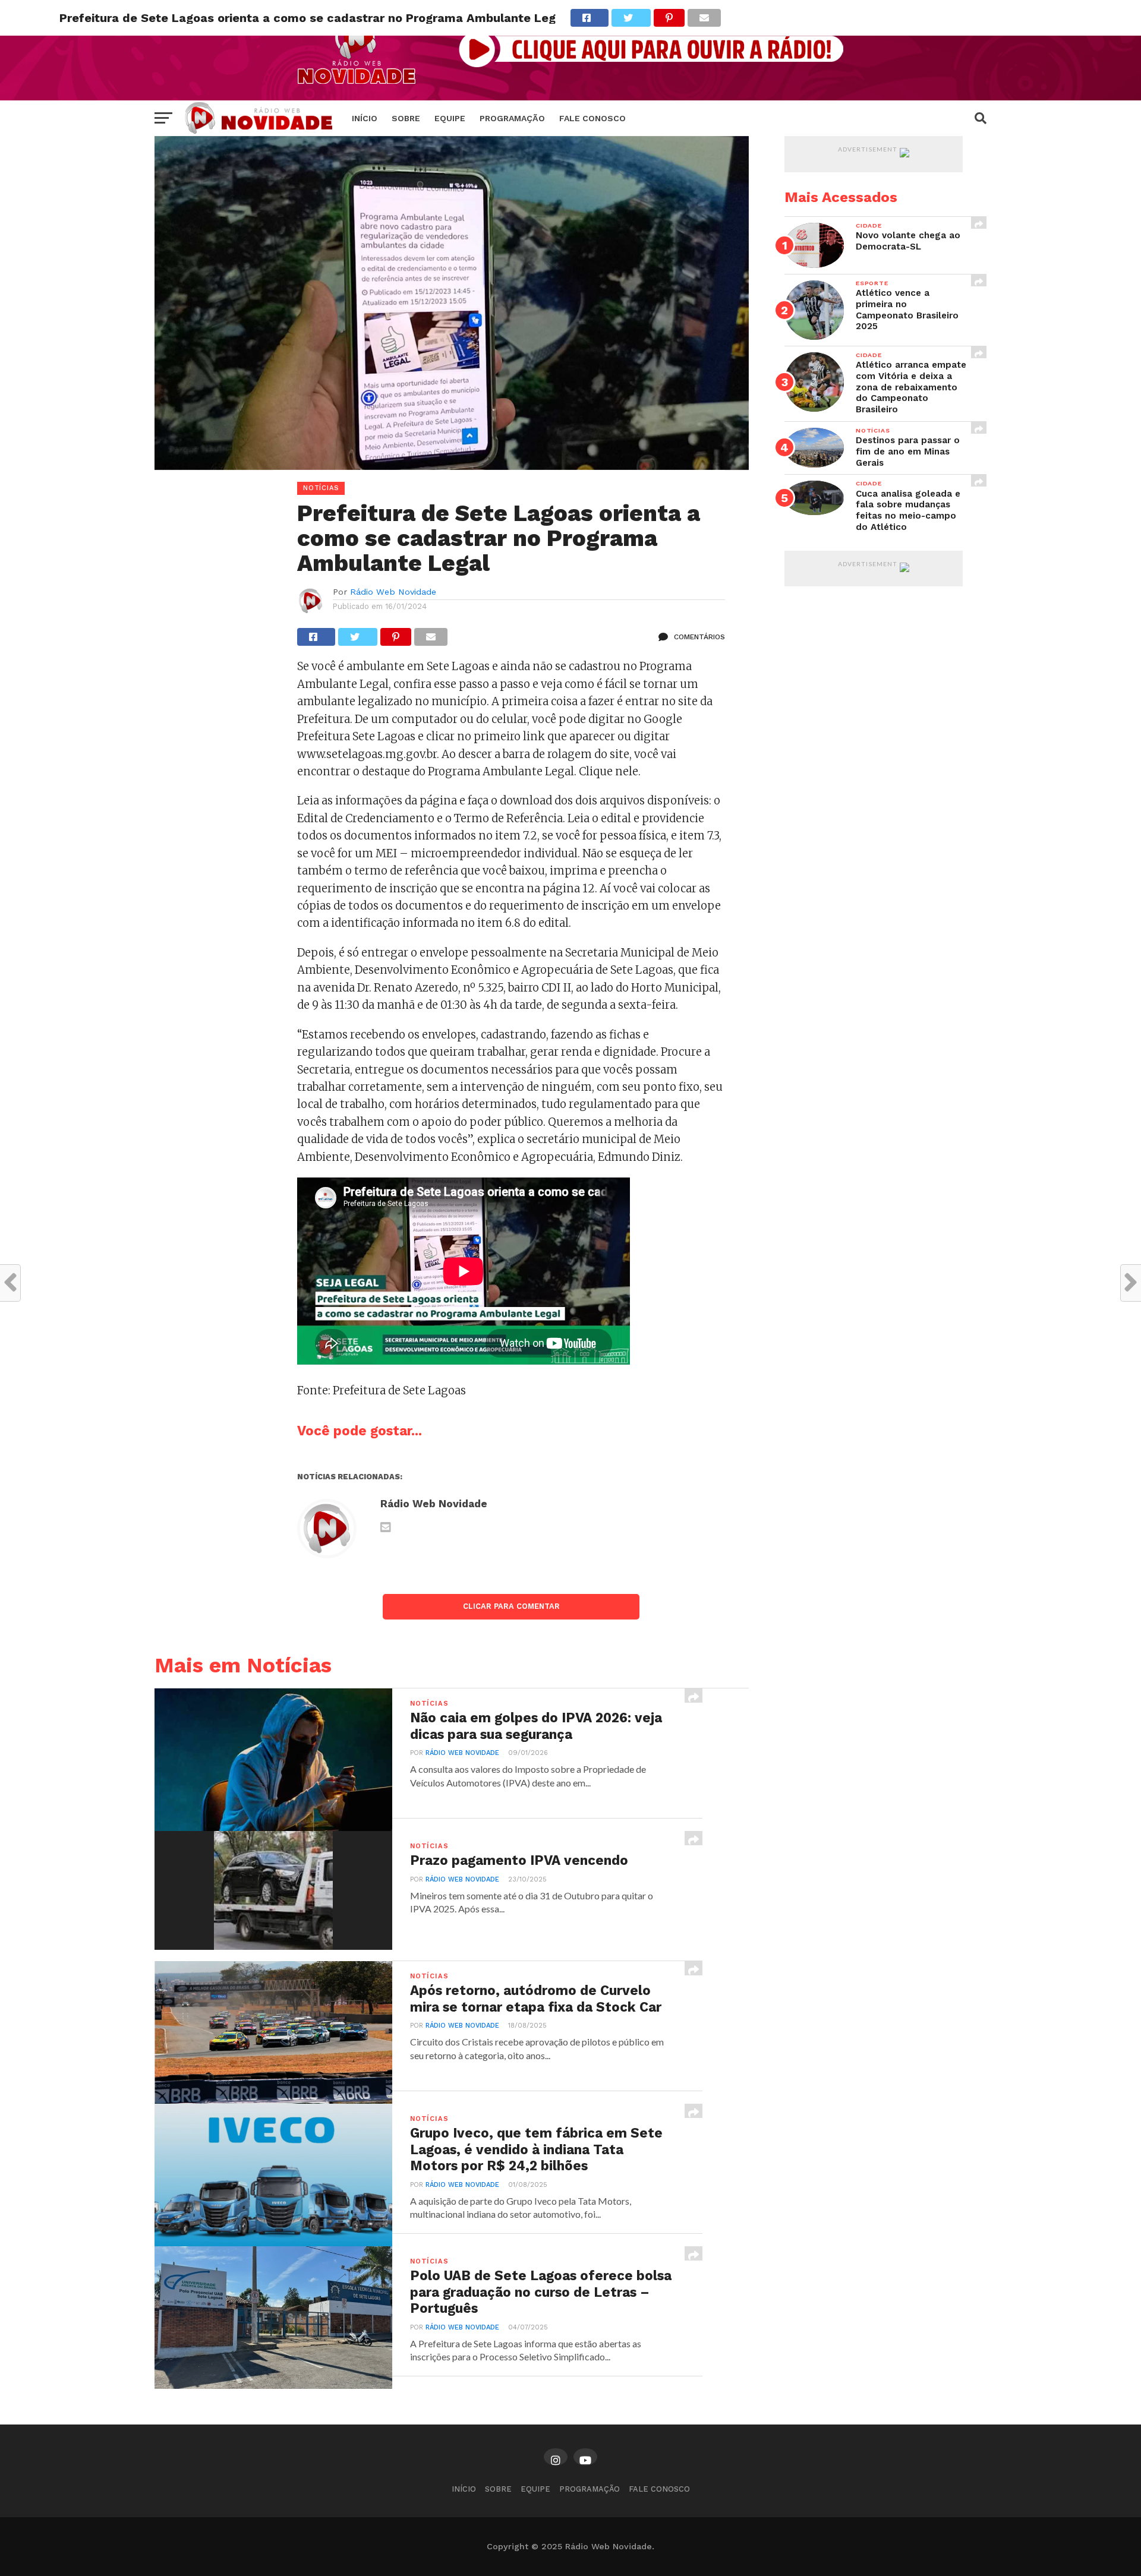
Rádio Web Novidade (393, 592)
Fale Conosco (592, 118)
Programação (512, 118)
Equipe (450, 118)
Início (365, 118)
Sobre (406, 118)
